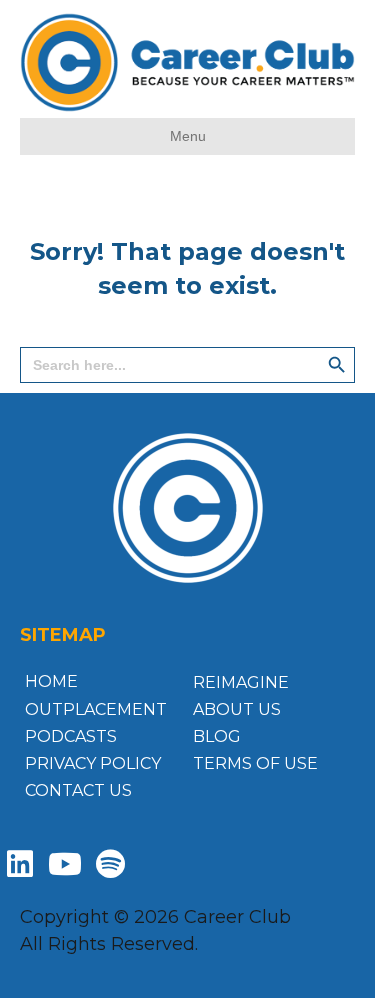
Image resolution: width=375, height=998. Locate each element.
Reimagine (241, 682)
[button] (20, 864)
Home (51, 681)
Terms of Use (255, 763)
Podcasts (71, 736)
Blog (217, 736)
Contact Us (78, 790)
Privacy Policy (93, 763)
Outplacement (96, 709)
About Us (237, 709)
